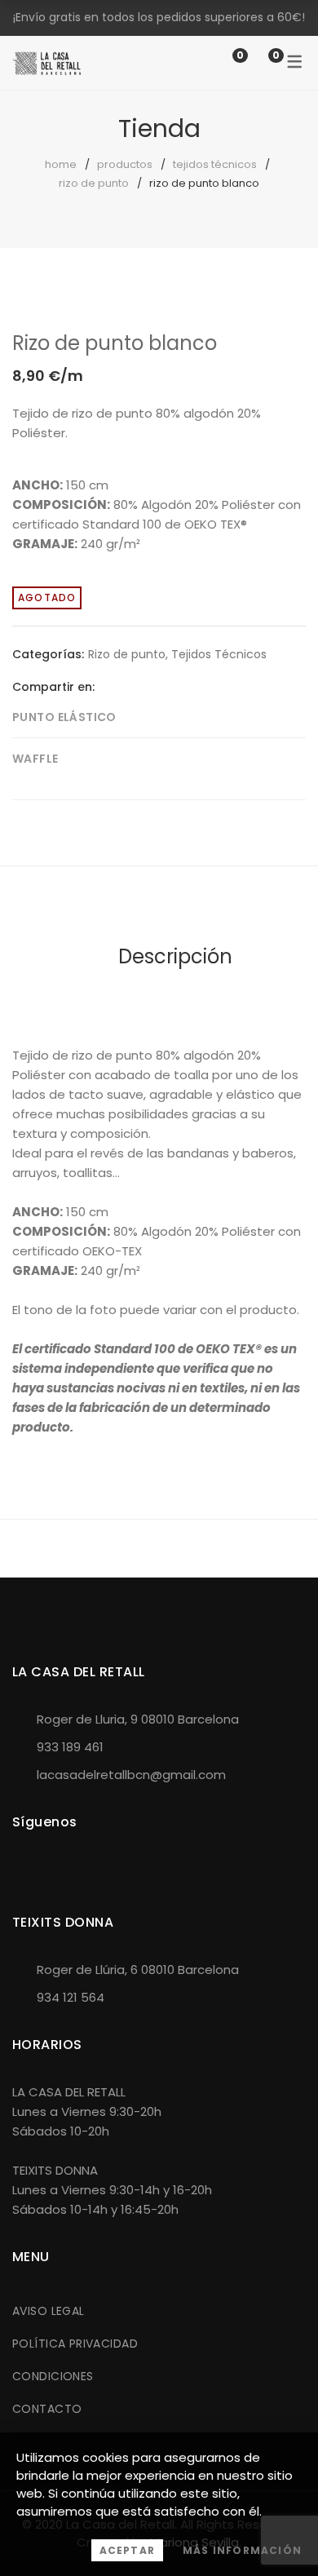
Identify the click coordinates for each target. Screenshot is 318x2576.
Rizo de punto (94, 183)
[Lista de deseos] (223, 62)
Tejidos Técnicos (215, 164)
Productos (125, 164)
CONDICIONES (53, 2376)
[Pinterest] (157, 686)
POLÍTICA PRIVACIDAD (75, 2344)
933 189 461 (70, 1747)
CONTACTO (47, 2409)
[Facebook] (107, 686)
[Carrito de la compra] (259, 62)
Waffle (35, 759)
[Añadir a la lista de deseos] (280, 325)
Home (61, 164)
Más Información (242, 2550)
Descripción (175, 956)
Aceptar (127, 2550)
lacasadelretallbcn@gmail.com (131, 1775)
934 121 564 (71, 1997)
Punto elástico (64, 717)
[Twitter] (132, 686)
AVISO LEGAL (49, 2311)
